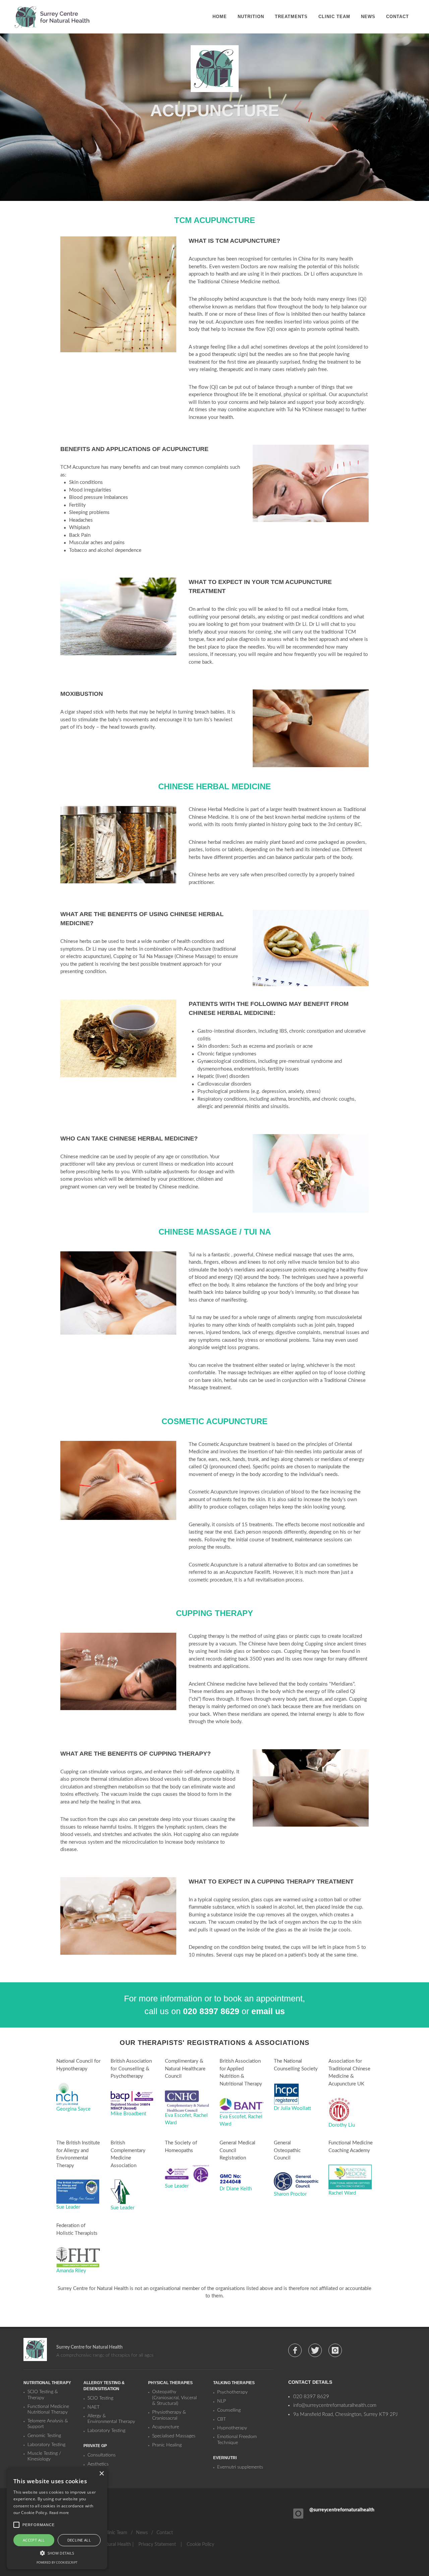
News (142, 2533)
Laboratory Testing (46, 2445)
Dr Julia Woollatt (292, 2108)
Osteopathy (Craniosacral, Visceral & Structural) (174, 2398)
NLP (222, 2401)
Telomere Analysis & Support (48, 2424)
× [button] (101, 2474)
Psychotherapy (232, 2392)
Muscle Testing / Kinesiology (44, 2456)
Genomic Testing (44, 2436)
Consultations (102, 2455)
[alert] (57, 2519)
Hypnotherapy (232, 2428)
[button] (57, 2553)
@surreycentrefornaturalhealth (342, 2510)
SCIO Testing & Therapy (43, 2395)
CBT (222, 2419)
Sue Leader (68, 2207)
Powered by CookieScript (57, 2562)
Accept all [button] (34, 2540)
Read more (59, 2513)
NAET (94, 2407)
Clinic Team (116, 2533)
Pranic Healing (167, 2445)
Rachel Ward (342, 2193)
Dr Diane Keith (236, 2189)
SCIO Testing (100, 2398)
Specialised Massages (174, 2436)
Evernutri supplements (240, 2467)
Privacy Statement (157, 2545)
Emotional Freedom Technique (237, 2440)
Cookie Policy (200, 2545)
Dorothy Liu (342, 2125)
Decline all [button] (79, 2540)
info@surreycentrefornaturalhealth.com (335, 2405)
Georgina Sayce (73, 2109)
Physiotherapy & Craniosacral (169, 2415)
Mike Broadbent (128, 2114)
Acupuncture (166, 2427)
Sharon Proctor (290, 2194)
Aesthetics (98, 2464)
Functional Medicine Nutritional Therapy (48, 2410)
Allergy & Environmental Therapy (111, 2419)
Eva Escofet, (179, 2115)
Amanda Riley (71, 2271)
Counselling (229, 2410)
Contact (165, 2533)
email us (268, 2011)
